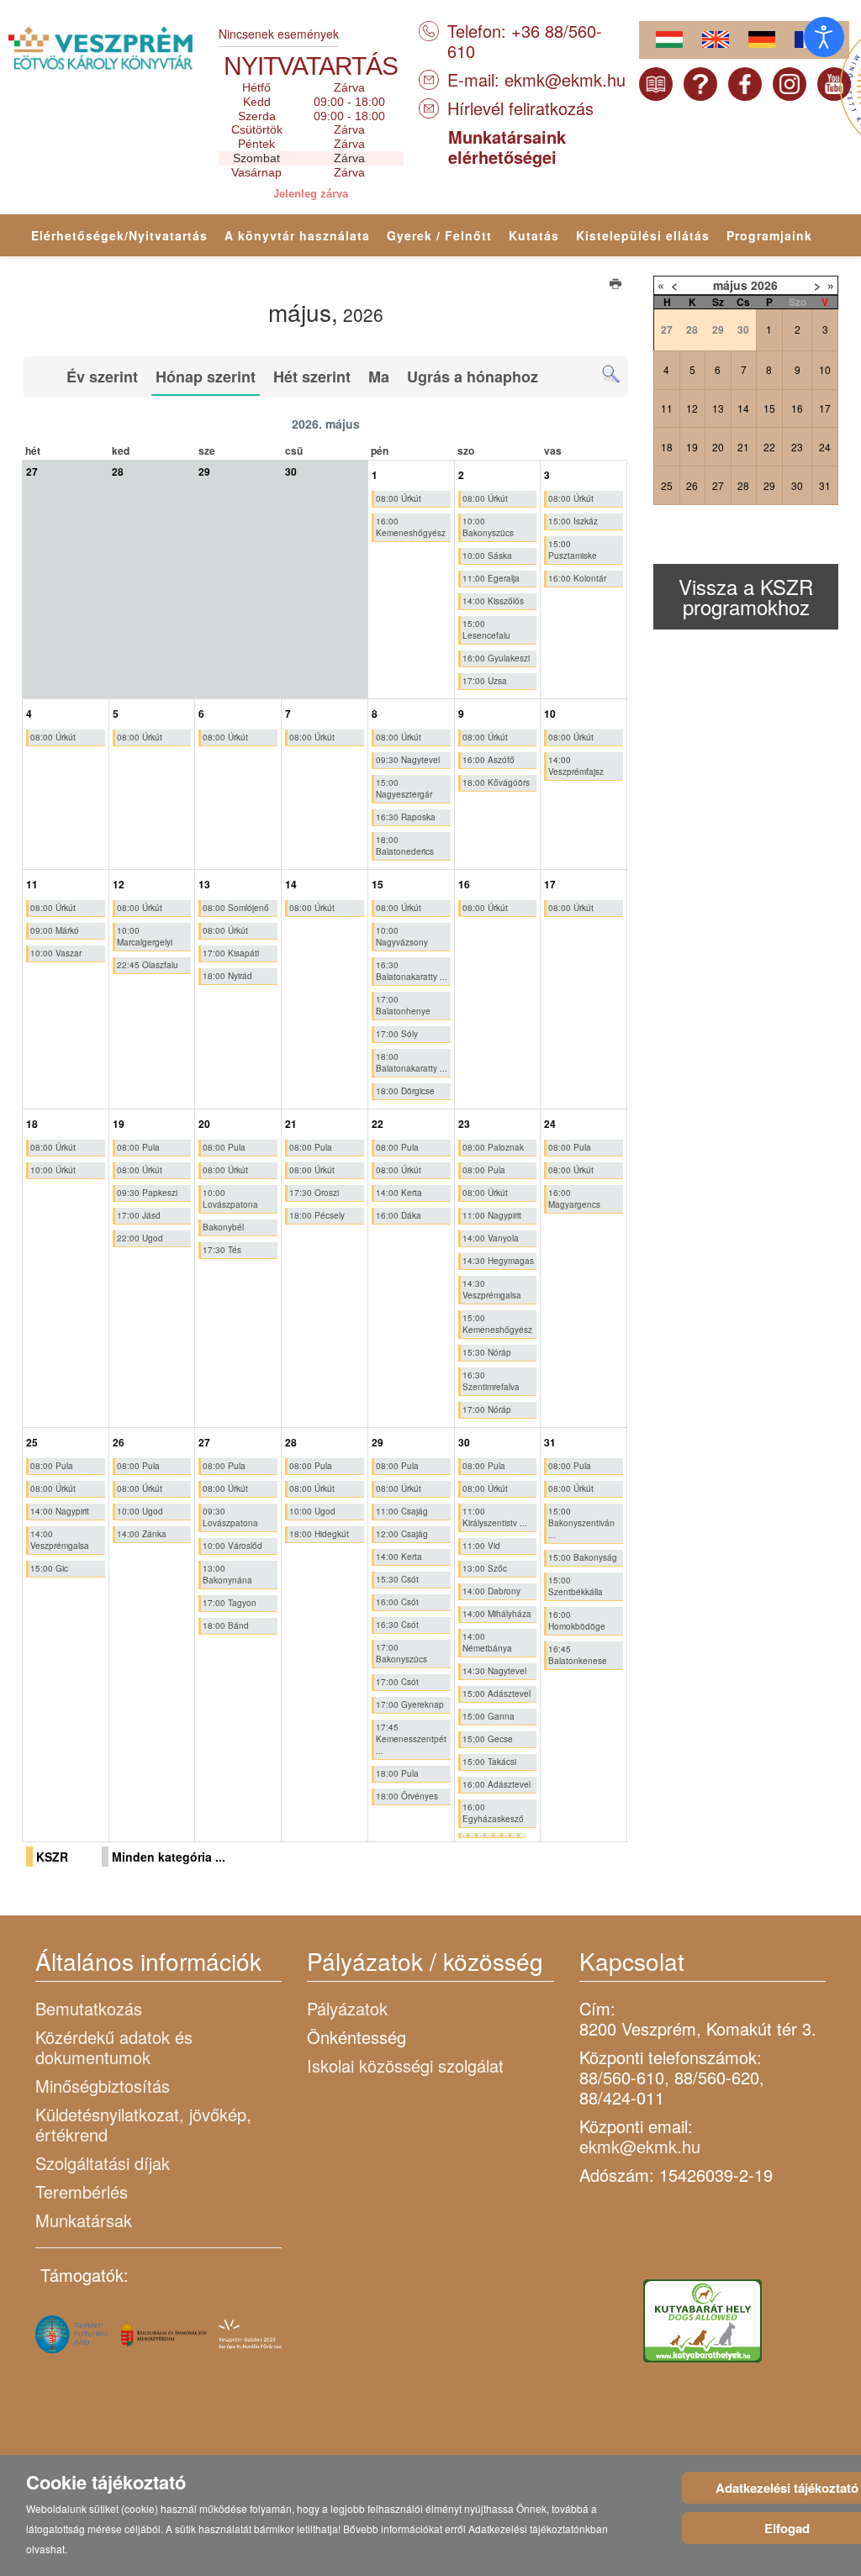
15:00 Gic (49, 1568)
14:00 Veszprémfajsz (576, 766)
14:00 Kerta (399, 1193)
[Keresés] (611, 374)
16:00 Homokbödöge (577, 1620)
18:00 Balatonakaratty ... (412, 1062)
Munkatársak (84, 2220)
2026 (764, 285)
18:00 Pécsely (317, 1215)
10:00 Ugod (140, 1511)
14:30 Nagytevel (494, 1671)
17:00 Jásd (139, 1215)
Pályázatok (347, 2008)
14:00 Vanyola (491, 1238)
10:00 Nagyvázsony (402, 936)
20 (718, 447)
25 (667, 485)
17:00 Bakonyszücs (401, 1653)
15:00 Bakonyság (583, 1557)
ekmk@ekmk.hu (565, 79)
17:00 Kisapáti (231, 953)
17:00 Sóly (397, 1034)
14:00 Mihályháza (497, 1614)
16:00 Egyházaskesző (493, 1813)
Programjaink (769, 235)
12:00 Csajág (402, 1534)
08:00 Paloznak (493, 1147)
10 (825, 369)
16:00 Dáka (399, 1215)
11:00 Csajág (402, 1511)
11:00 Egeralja (491, 578)
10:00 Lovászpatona (230, 1198)
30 (797, 485)
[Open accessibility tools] (824, 37)
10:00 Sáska (487, 556)
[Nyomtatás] (617, 286)
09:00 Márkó (55, 930)
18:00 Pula (397, 1773)
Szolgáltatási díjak (103, 2163)
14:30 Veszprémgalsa (492, 1289)
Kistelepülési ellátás (643, 235)
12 (692, 408)
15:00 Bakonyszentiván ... (581, 1523)
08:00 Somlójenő (236, 908)
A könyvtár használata (297, 235)
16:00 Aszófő (489, 760)
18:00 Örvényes (407, 1796)
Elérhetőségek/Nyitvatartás (119, 235)
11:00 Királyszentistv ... (495, 1517)
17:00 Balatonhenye (403, 1005)
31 (825, 485)
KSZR (52, 1857)
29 (769, 485)
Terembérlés (82, 2191)
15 (769, 408)
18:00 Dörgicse (405, 1091)
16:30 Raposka (406, 817)
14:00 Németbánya (487, 1642)
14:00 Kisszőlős (493, 601)
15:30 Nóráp (487, 1352)
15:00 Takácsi (489, 1762)
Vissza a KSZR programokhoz (746, 596)
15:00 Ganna (489, 1716)
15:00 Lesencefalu (486, 630)
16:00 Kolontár (577, 578)
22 (769, 447)
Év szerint (102, 377)
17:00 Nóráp (487, 1409)
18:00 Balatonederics (405, 845)
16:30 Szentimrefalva (491, 1381)
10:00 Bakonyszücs (488, 527)
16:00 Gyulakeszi (496, 658)
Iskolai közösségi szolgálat (405, 2065)
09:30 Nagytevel (408, 760)
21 (743, 447)
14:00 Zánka (142, 1534)
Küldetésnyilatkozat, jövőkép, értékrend (143, 2124)
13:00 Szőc (485, 1568)
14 (743, 408)
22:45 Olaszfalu (148, 965)
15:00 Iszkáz (573, 521)
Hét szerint (312, 377)
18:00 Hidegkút (319, 1534)
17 (825, 408)
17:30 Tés (222, 1250)
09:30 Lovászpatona (230, 1517)
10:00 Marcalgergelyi (145, 936)
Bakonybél (223, 1227)
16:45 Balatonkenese (578, 1655)
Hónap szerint (206, 377)
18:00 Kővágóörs (496, 782)
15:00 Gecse (488, 1739)
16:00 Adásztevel (497, 1784)
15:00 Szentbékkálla (576, 1586)
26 (692, 485)
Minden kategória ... (169, 1857)
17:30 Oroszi (314, 1193)
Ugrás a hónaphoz (473, 377)
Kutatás (534, 235)
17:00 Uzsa (485, 681)
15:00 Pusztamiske (573, 550)
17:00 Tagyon (230, 1603)
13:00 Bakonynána (227, 1574)
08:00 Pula (138, 1147)
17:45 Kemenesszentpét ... (411, 1739)
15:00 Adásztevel (497, 1694)
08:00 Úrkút (399, 498)
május (730, 285)
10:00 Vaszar (56, 953)
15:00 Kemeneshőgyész (497, 1324)
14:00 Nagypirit (60, 1511)
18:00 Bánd (226, 1625)
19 (692, 447)
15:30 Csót (397, 1579)
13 (718, 408)
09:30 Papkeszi (147, 1193)
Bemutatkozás (89, 2008)
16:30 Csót (397, 1625)
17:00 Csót (397, 1682)
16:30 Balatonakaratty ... (412, 971)
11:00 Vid (481, 1546)
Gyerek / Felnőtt (439, 235)
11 (667, 408)
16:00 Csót (397, 1602)
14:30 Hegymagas (498, 1261)
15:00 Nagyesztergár (404, 788)
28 (743, 485)
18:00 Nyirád (227, 976)
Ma (379, 377)
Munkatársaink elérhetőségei (507, 147)
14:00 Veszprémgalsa (60, 1540)
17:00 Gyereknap (410, 1704)
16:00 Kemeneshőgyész (411, 527)
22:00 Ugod (140, 1238)
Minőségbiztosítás (103, 2086)
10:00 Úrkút (53, 1170)
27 (718, 485)
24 (825, 447)
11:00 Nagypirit (492, 1215)
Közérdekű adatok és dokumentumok (114, 2047)
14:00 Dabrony (491, 1591)
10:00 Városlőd (232, 1546)
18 (667, 447)
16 (797, 408)
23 (797, 447)
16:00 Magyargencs (574, 1198)
